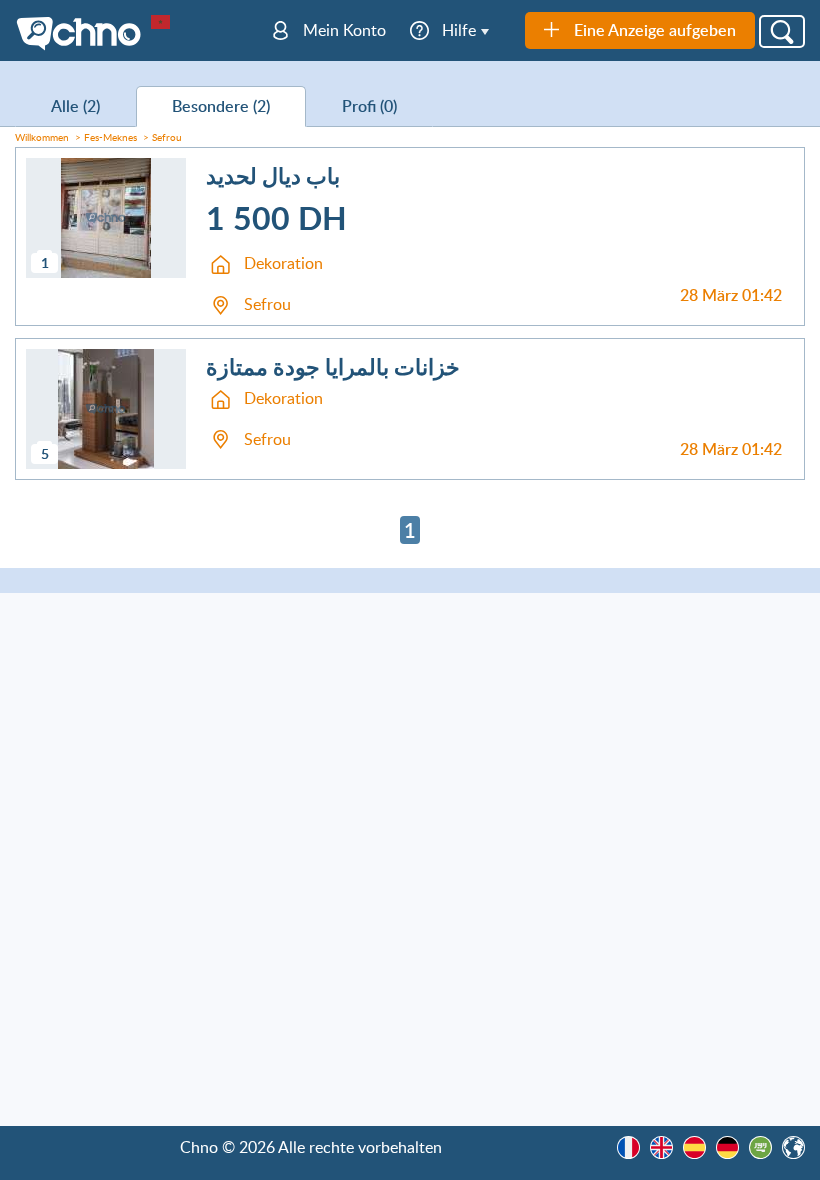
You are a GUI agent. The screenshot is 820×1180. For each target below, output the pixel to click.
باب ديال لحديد (273, 175)
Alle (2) (75, 106)
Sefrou (167, 137)
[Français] (628, 1147)
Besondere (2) (221, 106)
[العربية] (760, 1147)
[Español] (694, 1147)
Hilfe (459, 30)
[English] (661, 1147)
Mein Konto (344, 30)
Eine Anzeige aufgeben (655, 30)
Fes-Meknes (110, 137)
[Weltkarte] (793, 1147)
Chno (83, 35)
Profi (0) (369, 106)
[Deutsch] (727, 1147)
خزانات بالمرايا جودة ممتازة (333, 366)
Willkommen (42, 137)
